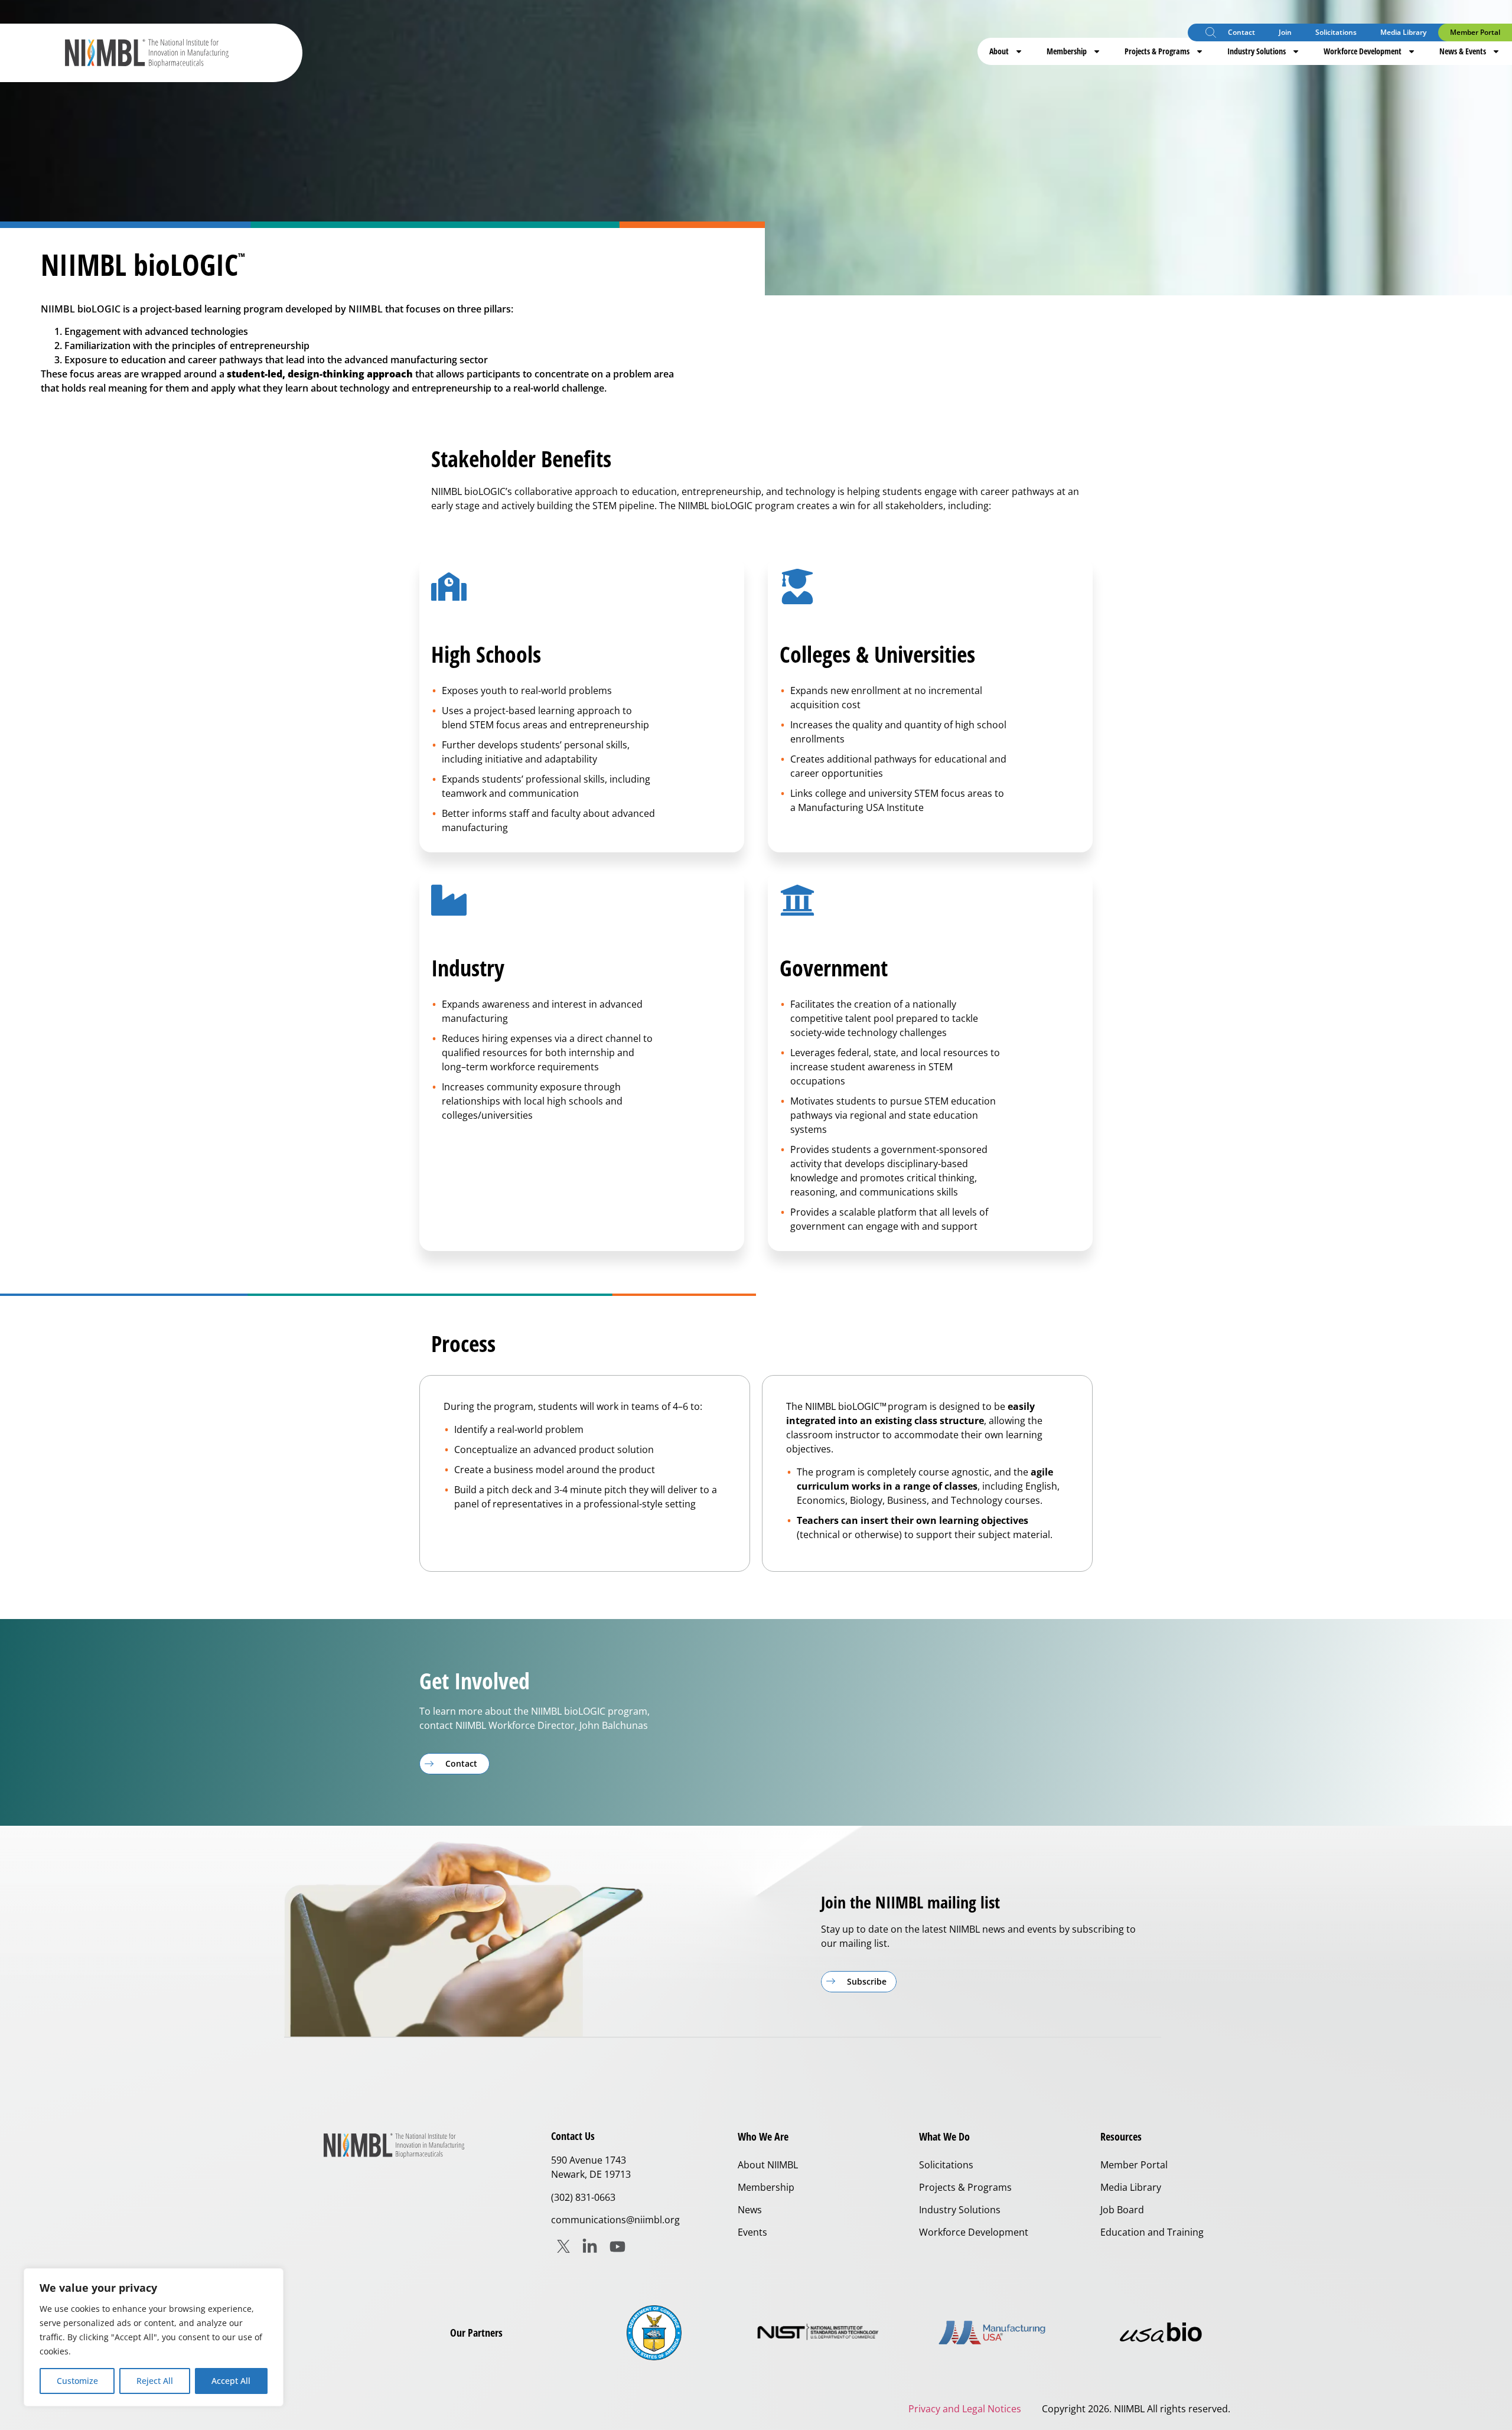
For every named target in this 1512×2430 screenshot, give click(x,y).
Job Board (1122, 2210)
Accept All (231, 2381)
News (750, 2210)
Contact (1241, 32)
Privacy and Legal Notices (965, 2409)
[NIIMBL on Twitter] (563, 2246)
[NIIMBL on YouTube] (617, 2247)
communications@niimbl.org (615, 2220)
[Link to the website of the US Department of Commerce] (654, 2333)
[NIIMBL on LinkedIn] (590, 2247)
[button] (1211, 34)
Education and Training (1152, 2232)
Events (752, 2232)
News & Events (1463, 51)
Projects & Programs (1157, 51)
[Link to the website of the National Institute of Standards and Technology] (823, 2333)
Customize (77, 2381)
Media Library (1403, 32)
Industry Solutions (1257, 51)
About (999, 51)
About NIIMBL (768, 2165)
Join (1285, 32)
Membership (1067, 51)
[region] (154, 2337)
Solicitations (1336, 32)
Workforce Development (1363, 51)
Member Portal (1475, 32)
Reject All (155, 2381)
